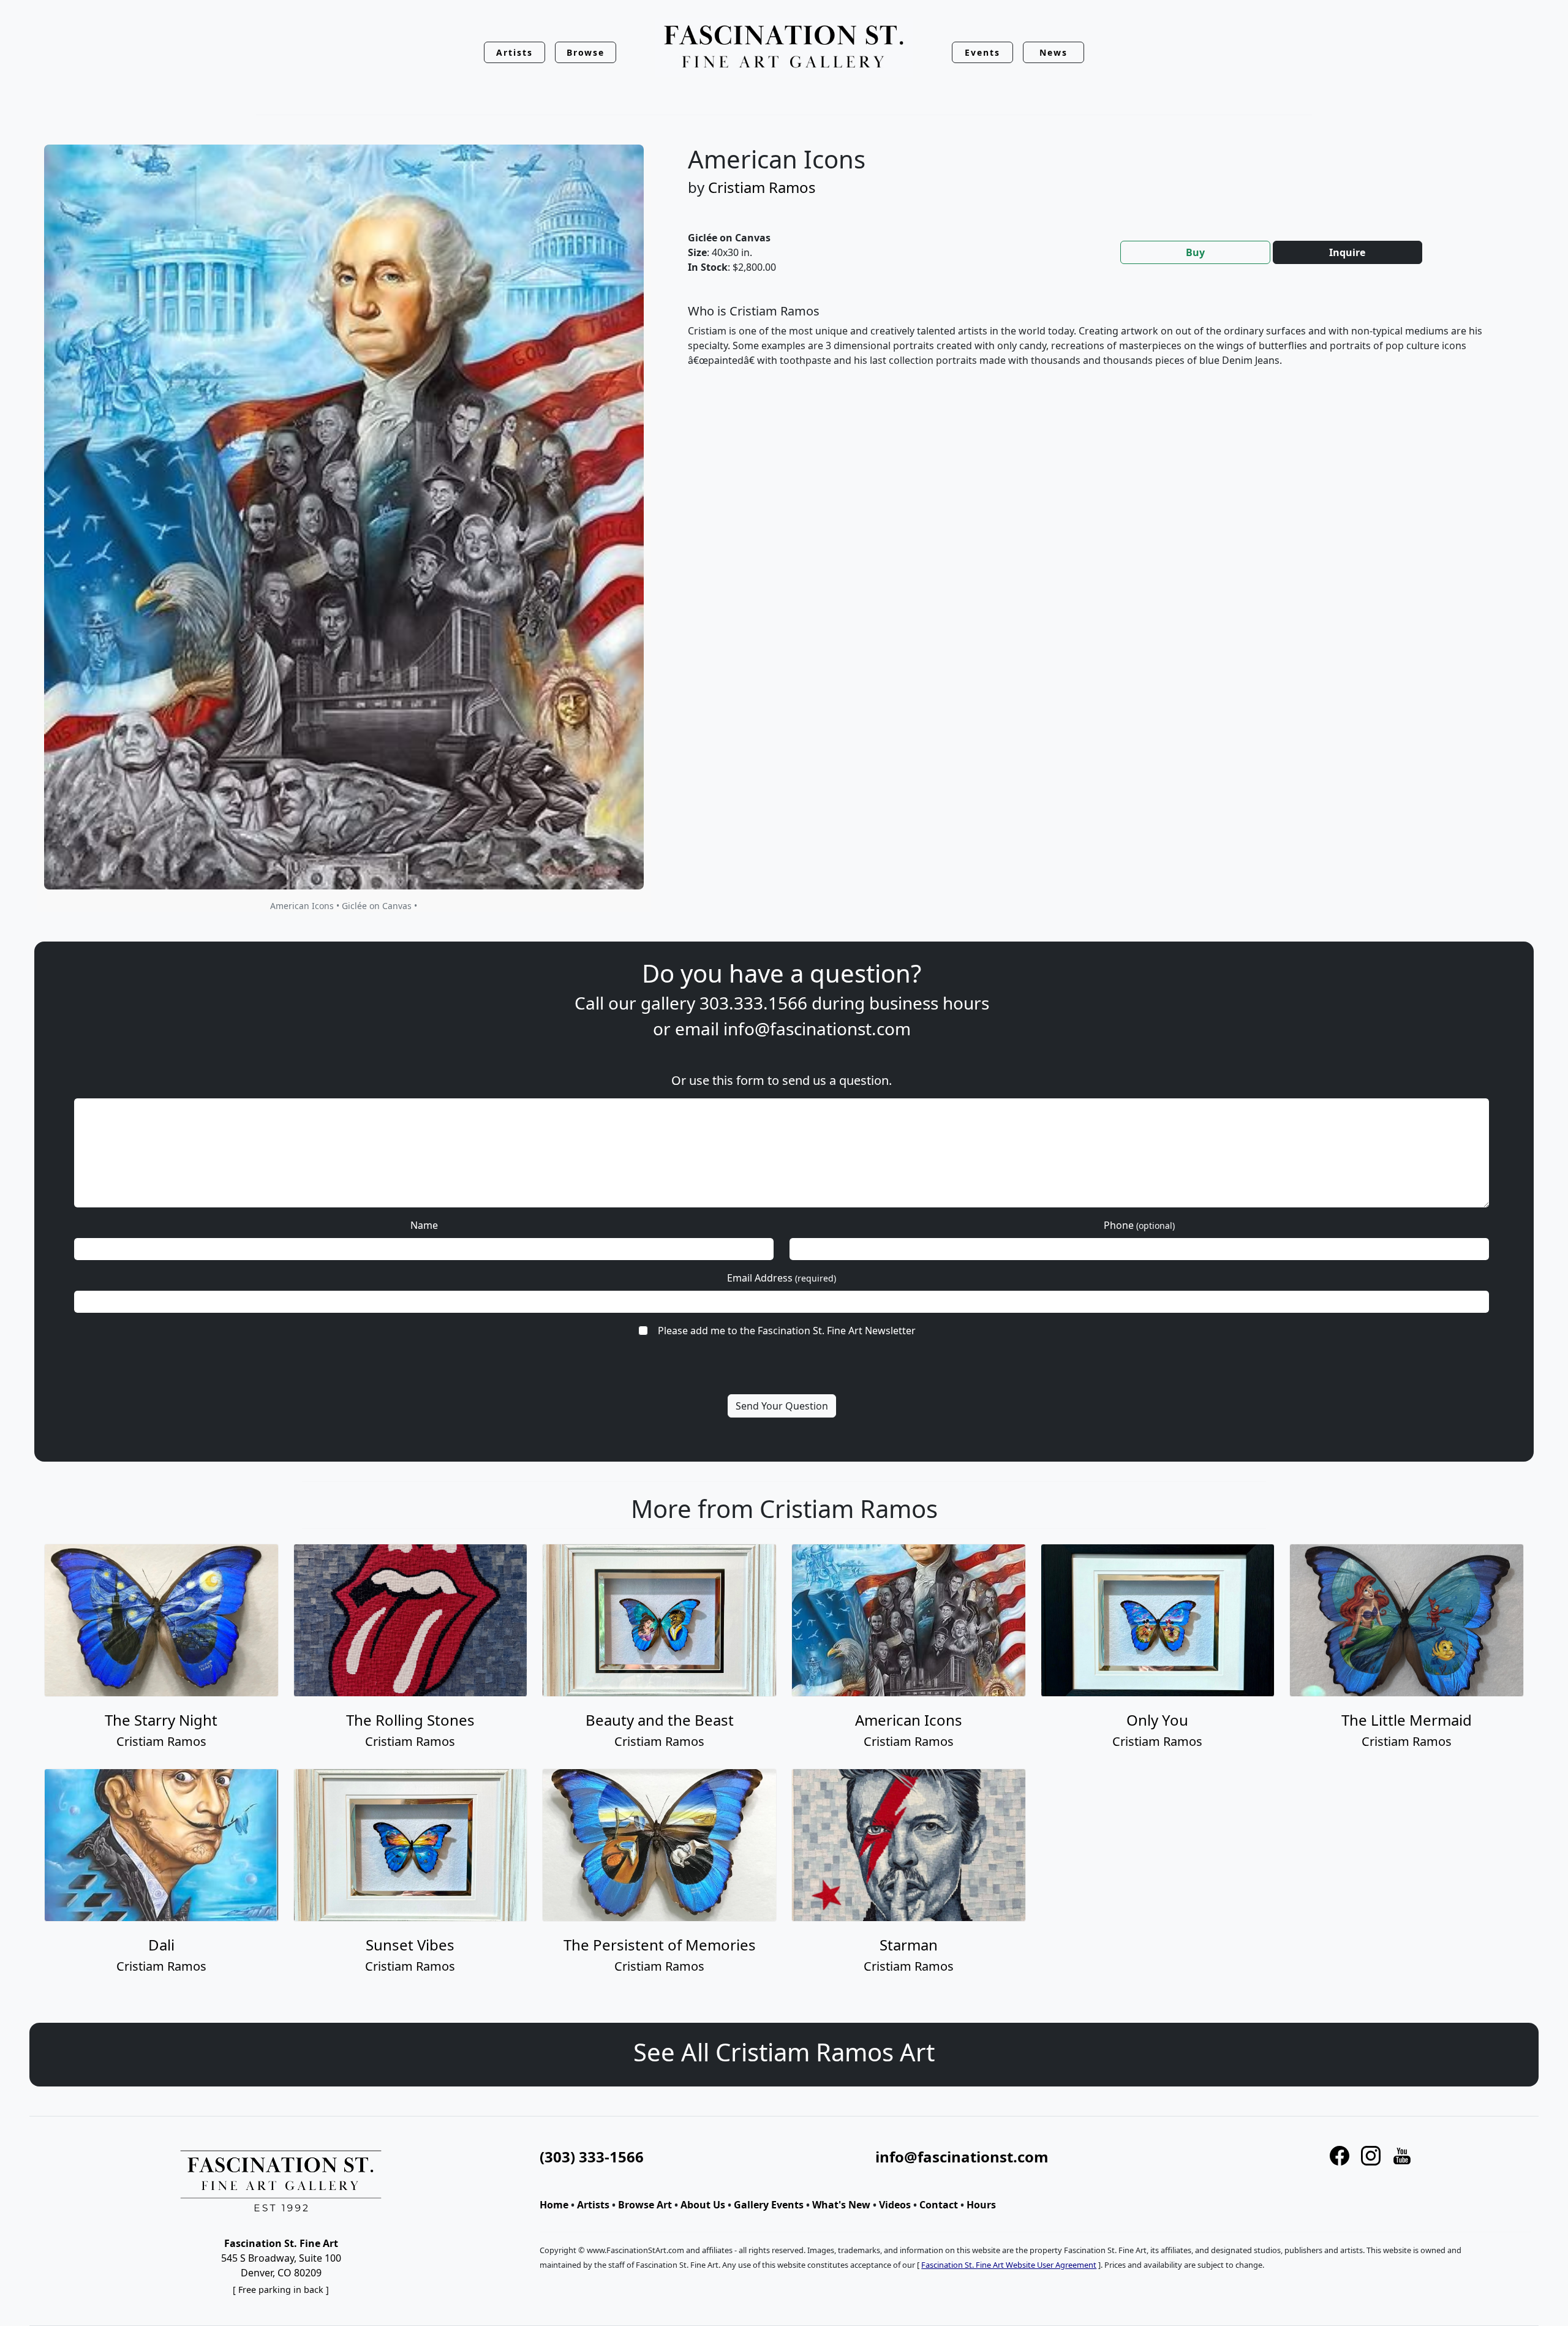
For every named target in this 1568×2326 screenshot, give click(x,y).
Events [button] (982, 52)
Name (424, 1225)
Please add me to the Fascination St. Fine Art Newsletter (787, 1331)
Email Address (782, 1278)
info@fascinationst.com (817, 1029)
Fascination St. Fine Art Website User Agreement (1009, 2265)
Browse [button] (586, 52)
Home (554, 2205)
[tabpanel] (1099, 346)
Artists (593, 2205)
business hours (929, 1003)
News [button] (1053, 52)
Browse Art (645, 2205)
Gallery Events (769, 2205)
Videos (895, 2205)
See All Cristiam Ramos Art (784, 2052)
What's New (841, 2205)
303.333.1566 (753, 1003)
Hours (981, 2205)
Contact (939, 2205)
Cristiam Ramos (762, 187)
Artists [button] (514, 52)
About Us (703, 2205)
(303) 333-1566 (592, 2157)
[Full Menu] (784, 47)
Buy (1195, 252)
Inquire (1347, 252)
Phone (1139, 1225)
